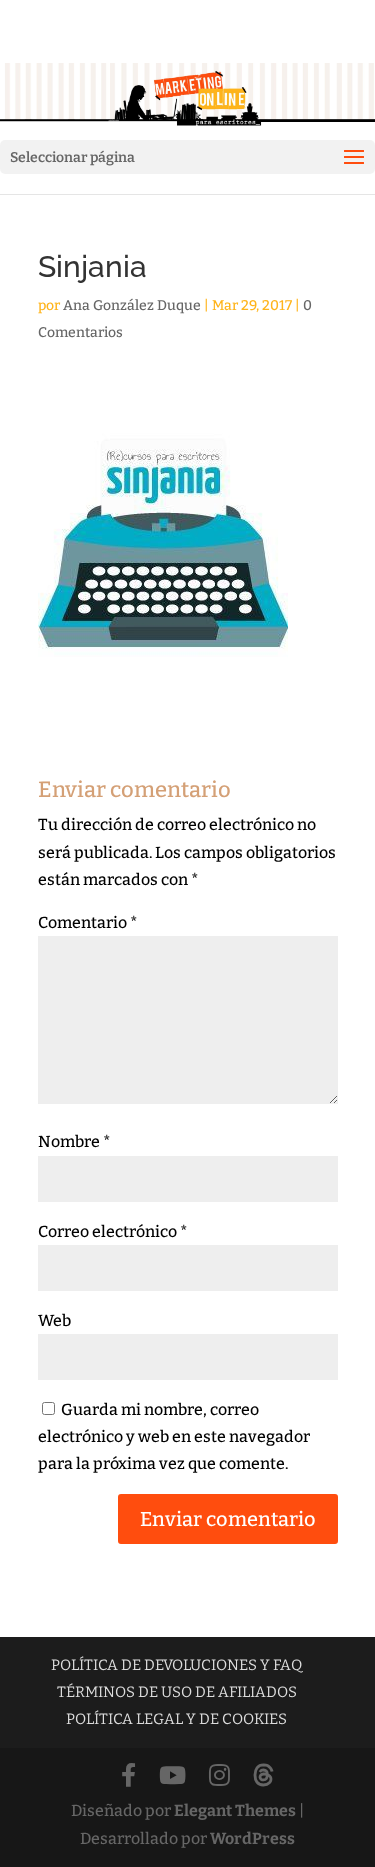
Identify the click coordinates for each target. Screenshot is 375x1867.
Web (54, 1320)
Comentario (88, 922)
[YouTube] (172, 1776)
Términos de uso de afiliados (177, 1692)
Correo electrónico (113, 1231)
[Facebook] (128, 1776)
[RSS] (263, 1776)
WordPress (252, 1838)
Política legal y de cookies (176, 1719)
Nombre (74, 1141)
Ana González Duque (132, 305)
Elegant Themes (235, 1810)
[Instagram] (219, 1776)
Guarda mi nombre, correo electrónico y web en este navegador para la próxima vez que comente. (174, 1436)
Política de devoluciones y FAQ (176, 1665)
